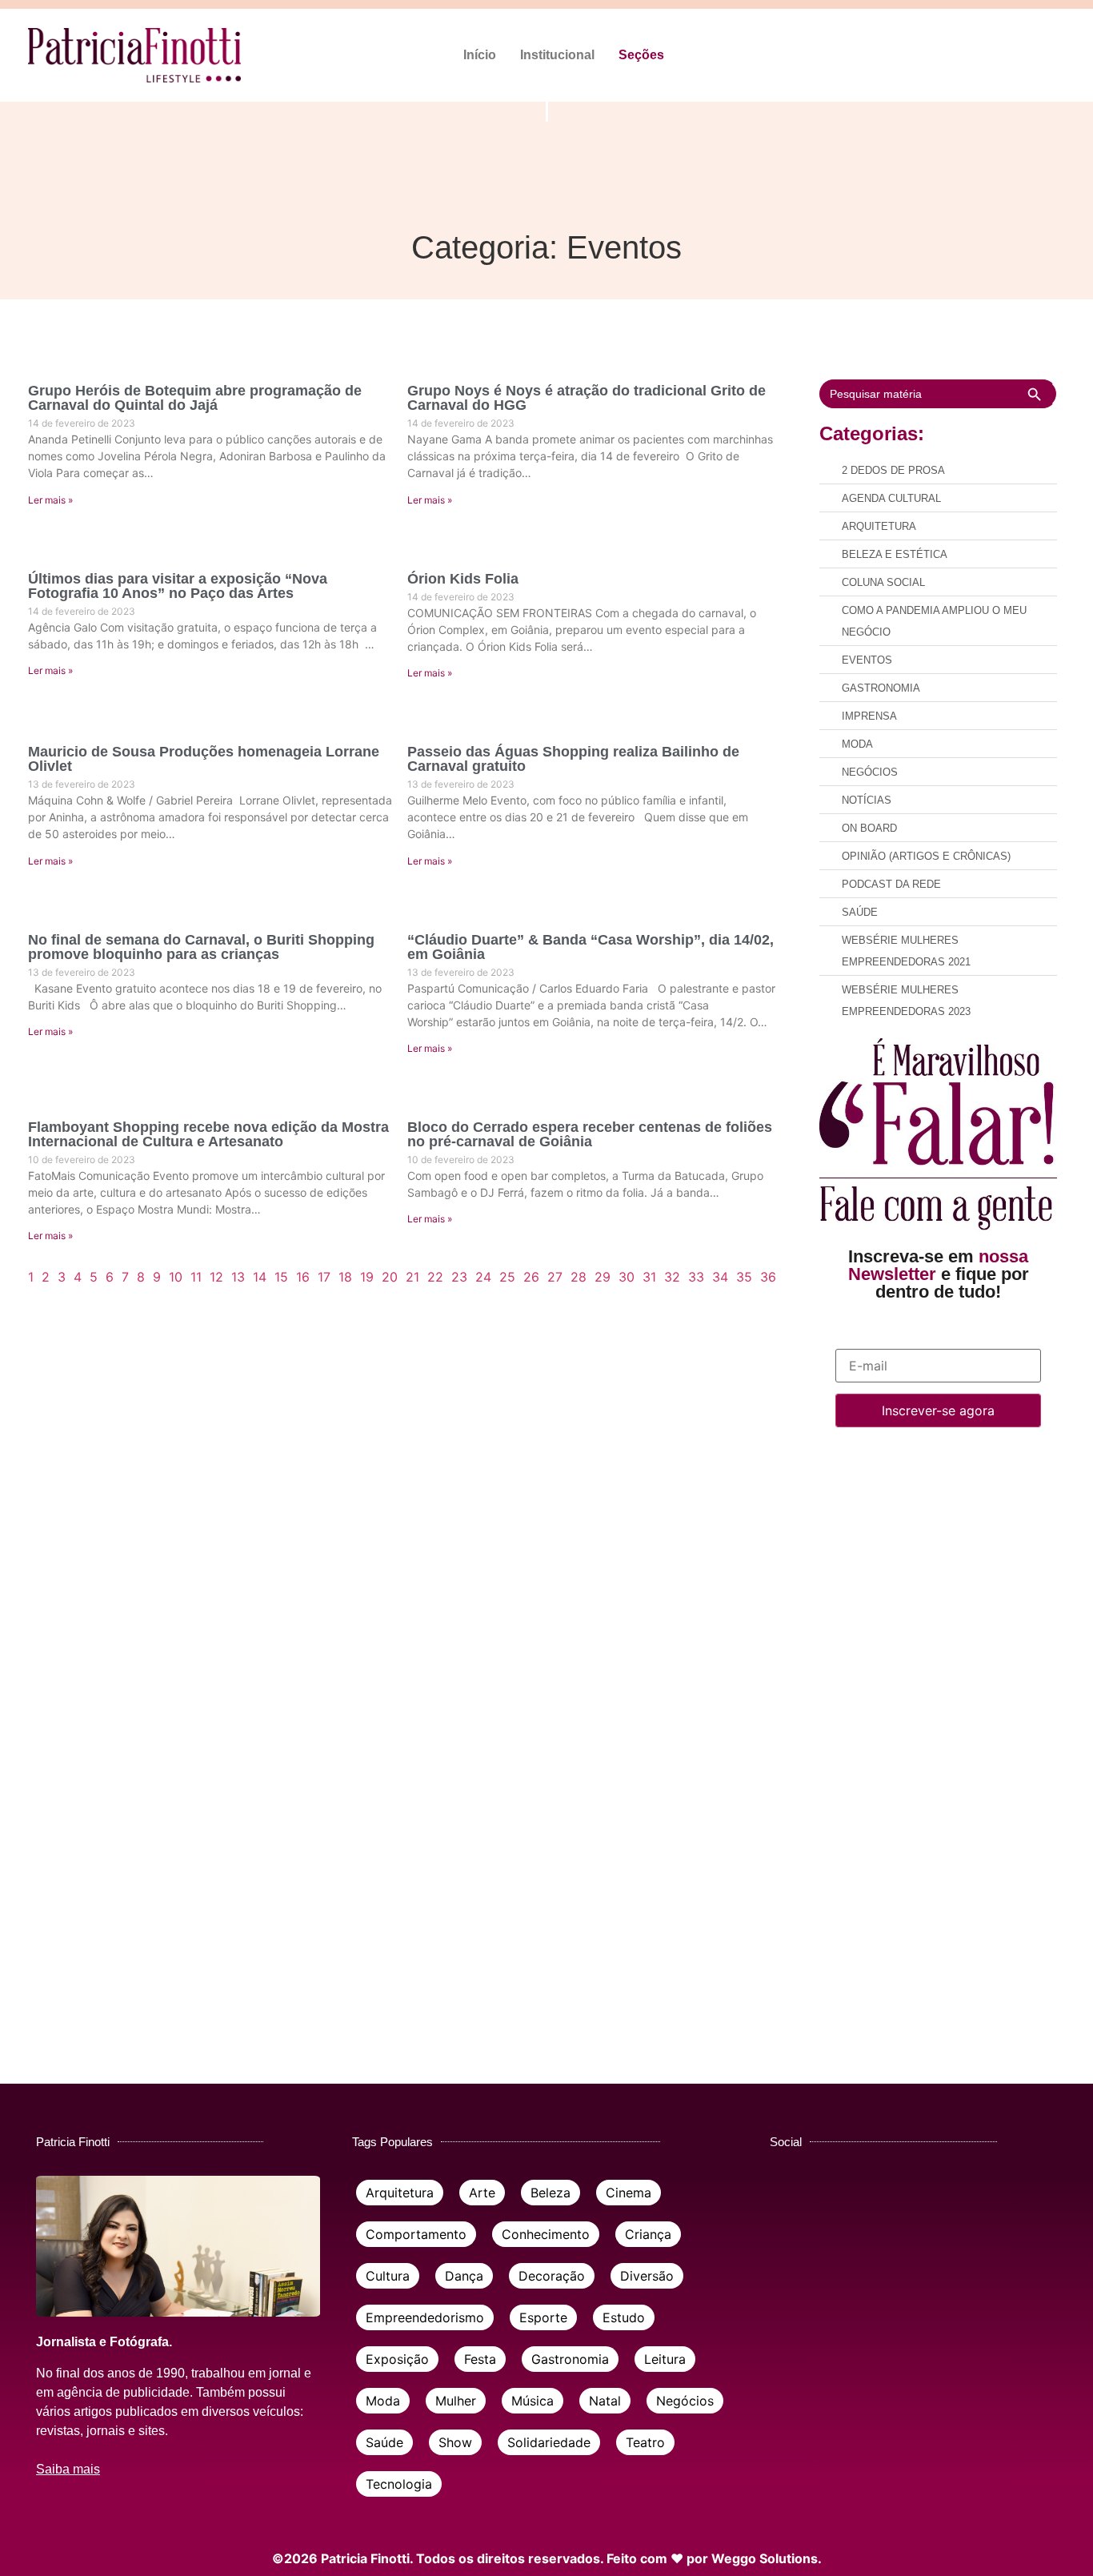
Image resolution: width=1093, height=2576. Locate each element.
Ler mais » (50, 500)
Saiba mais (68, 2469)
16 (303, 1277)
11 (196, 1277)
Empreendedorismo (425, 2317)
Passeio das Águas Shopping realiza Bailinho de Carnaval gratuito (573, 759)
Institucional (557, 55)
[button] (645, 55)
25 (507, 1277)
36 (768, 1277)
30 (627, 1277)
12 (216, 1277)
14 (260, 1277)
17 (324, 1277)
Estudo (624, 2317)
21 (412, 1277)
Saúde (384, 2442)
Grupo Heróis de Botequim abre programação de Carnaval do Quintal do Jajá (195, 398)
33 (696, 1277)
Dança (464, 2276)
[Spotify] (1031, 56)
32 (672, 1277)
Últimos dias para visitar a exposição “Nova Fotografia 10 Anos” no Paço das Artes (178, 586)
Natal (605, 2401)
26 (531, 1277)
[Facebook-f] (947, 56)
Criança (648, 2234)
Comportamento (416, 2234)
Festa (480, 2359)
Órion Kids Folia (463, 579)
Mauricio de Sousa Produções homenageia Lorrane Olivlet (204, 759)
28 (579, 1277)
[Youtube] (1059, 56)
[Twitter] (975, 56)
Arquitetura (400, 2193)
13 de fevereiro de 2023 (82, 784)
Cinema (629, 2193)
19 (367, 1277)
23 (459, 1277)
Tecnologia (399, 2484)
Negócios (685, 2401)
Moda (383, 2401)
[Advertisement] (938, 1723)
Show (455, 2442)
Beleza (551, 2193)
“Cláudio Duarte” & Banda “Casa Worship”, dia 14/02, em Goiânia (591, 947)
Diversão (647, 2276)
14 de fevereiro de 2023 (82, 423)
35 (744, 1277)
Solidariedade (549, 2442)
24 (483, 1277)
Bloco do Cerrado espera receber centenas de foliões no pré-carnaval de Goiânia (590, 1134)
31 (649, 1277)
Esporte (543, 2317)
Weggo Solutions (765, 2558)
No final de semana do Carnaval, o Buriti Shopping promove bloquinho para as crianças (201, 947)
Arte (482, 2193)
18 (345, 1277)
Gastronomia (570, 2359)
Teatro (645, 2442)
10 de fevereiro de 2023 (82, 1160)
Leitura (665, 2359)
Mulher (456, 2401)
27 (555, 1277)
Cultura (388, 2276)
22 (435, 1277)
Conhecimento (546, 2234)
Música (532, 2401)
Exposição (397, 2359)
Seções (641, 55)
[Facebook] (786, 2192)
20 (390, 1277)
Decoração (552, 2276)
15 (281, 1277)
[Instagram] (1003, 56)
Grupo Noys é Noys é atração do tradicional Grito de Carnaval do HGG (587, 398)
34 (720, 1277)
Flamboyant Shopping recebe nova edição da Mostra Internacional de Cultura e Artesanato (208, 1134)
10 (176, 1277)
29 (603, 1277)
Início (480, 55)
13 (238, 1277)
